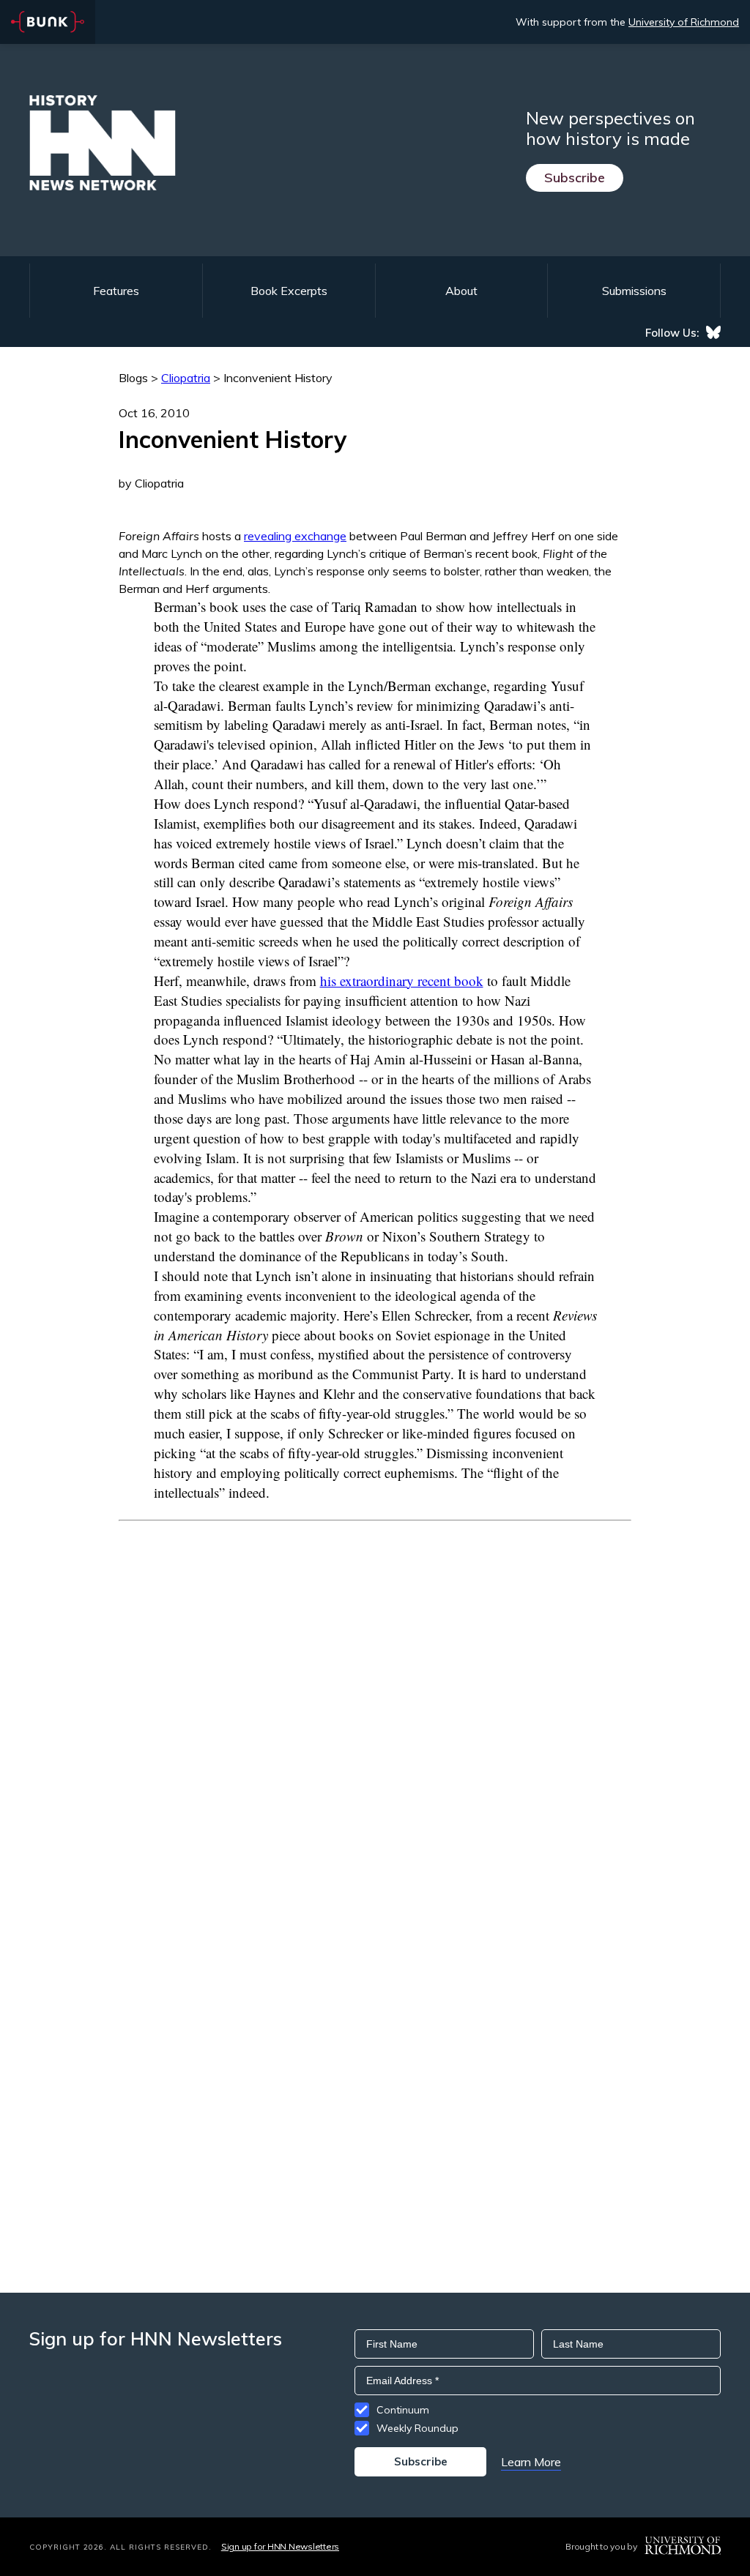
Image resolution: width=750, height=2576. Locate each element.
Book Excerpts (289, 291)
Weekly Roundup (417, 2428)
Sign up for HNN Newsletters (280, 2546)
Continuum (403, 2410)
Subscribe (575, 178)
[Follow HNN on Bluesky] (713, 332)
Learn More (531, 2462)
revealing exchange (295, 536)
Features (116, 291)
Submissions (634, 291)
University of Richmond (684, 22)
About (461, 291)
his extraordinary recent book (402, 981)
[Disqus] (375, 1704)
